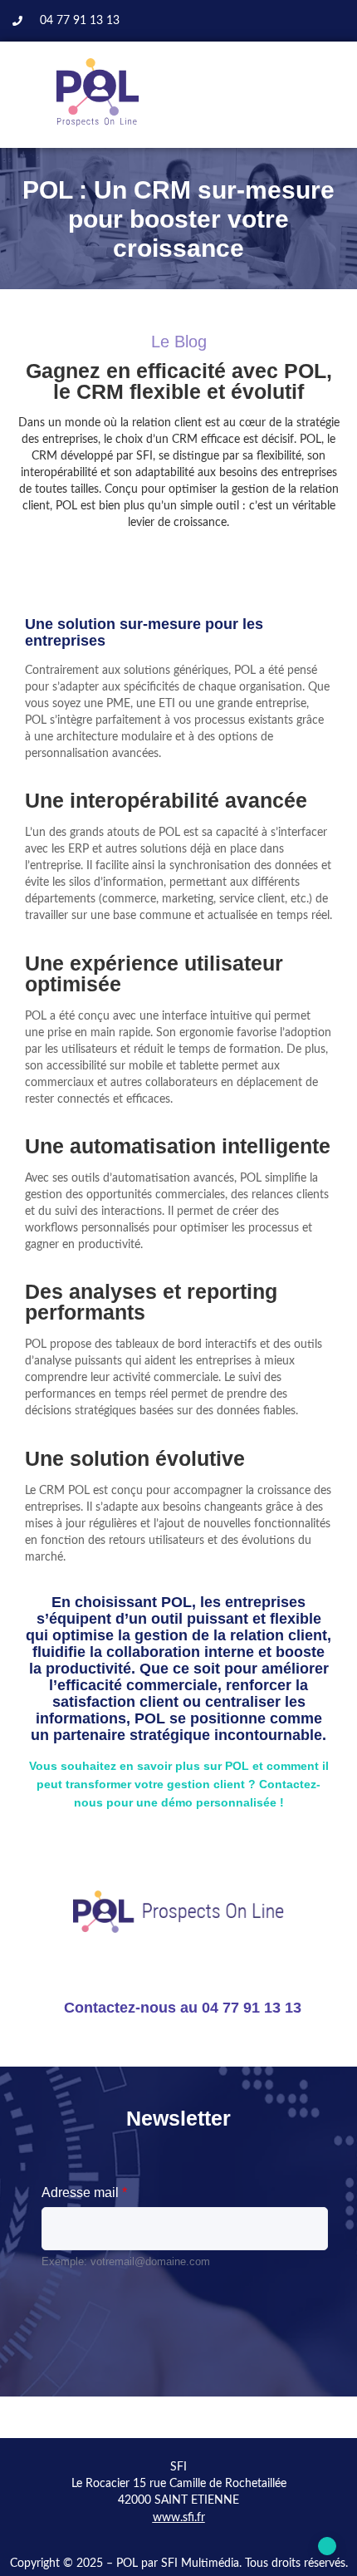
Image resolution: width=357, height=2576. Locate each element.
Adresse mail (84, 2193)
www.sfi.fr (179, 2518)
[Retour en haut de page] (327, 2546)
